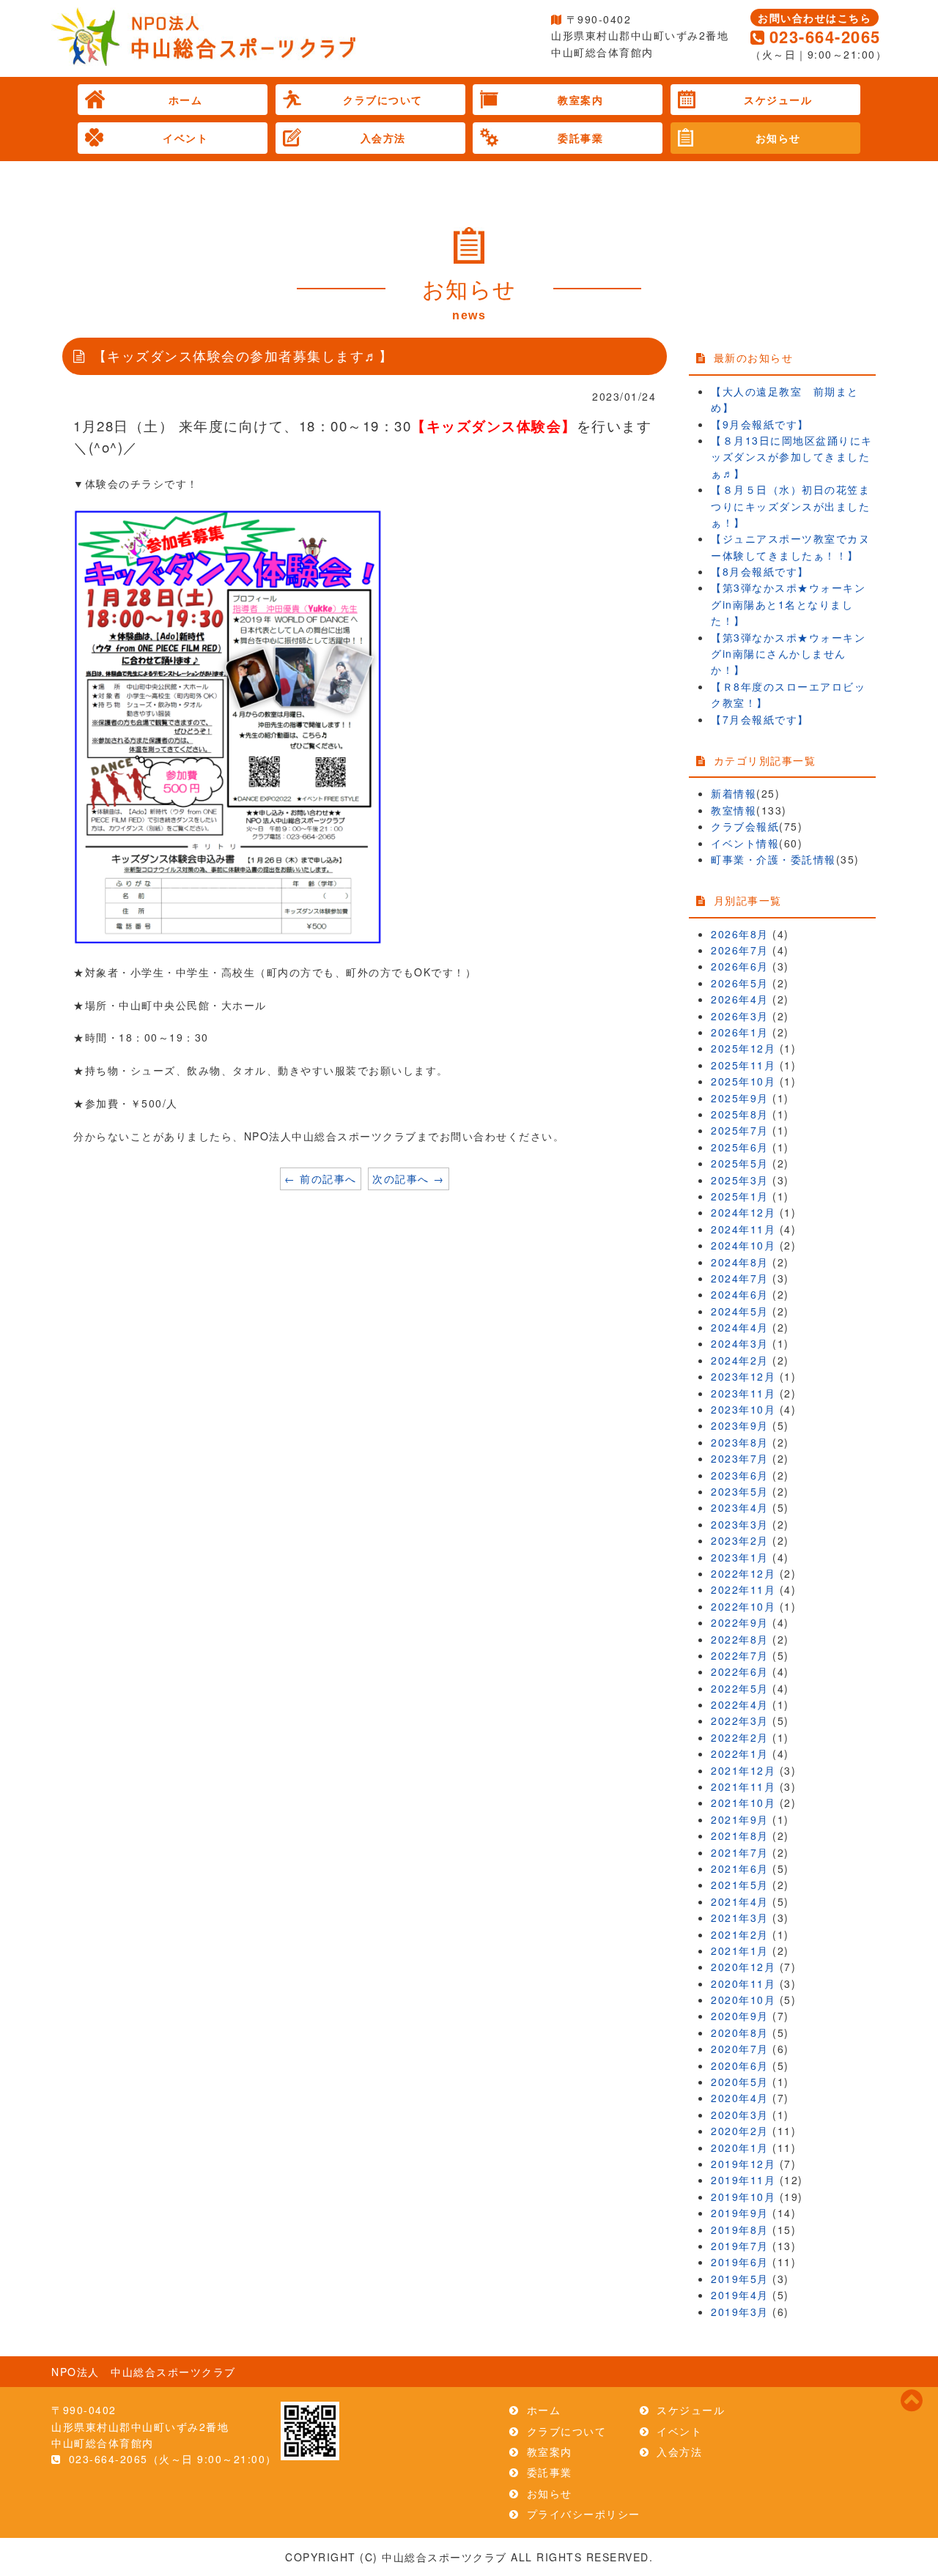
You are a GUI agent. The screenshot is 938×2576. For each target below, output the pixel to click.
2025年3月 (740, 1180)
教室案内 (580, 100)
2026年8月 (740, 934)
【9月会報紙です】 (760, 424)
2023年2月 (740, 1540)
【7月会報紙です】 (760, 719)
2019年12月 (743, 2164)
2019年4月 (740, 2295)
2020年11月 (743, 1983)
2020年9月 (740, 2016)
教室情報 (734, 810)
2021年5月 (740, 1885)
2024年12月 (743, 1212)
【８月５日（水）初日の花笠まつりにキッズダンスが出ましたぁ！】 (790, 506)
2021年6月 (740, 1868)
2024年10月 (743, 1245)
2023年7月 (740, 1458)
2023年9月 (740, 1425)
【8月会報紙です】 (760, 571)
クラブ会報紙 (745, 826)
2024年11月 (743, 1229)
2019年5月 (740, 2279)
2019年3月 (740, 2312)
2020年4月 (740, 2098)
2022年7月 (740, 1655)
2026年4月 (740, 999)
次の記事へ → (409, 1178)
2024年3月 (740, 1343)
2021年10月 (743, 1803)
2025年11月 (743, 1065)
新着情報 (734, 793)
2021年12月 (743, 1770)
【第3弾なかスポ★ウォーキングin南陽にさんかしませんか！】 (788, 654)
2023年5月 (740, 1491)
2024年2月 (740, 1360)
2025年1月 (740, 1196)
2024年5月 (740, 1311)
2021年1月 (740, 1950)
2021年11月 (743, 1786)
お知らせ (778, 138)
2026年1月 (740, 1032)
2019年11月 (743, 2180)
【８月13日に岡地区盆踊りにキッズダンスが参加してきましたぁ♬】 (792, 457)
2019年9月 (740, 2213)
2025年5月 (740, 1163)
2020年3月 (740, 2115)
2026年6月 (740, 966)
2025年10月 (743, 1081)
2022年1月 (740, 1753)
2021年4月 (740, 1901)
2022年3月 (740, 1721)
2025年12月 (743, 1048)
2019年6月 (740, 2262)
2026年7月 (740, 950)
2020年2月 (740, 2131)
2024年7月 (740, 1278)
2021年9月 (740, 1819)
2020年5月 (740, 2082)
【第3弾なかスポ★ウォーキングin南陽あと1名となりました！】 (788, 604)
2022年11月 (743, 1589)
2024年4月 (740, 1327)
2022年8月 (740, 1639)
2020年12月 (743, 1967)
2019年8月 (740, 2230)
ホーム (186, 100)
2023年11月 (743, 1393)
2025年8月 (740, 1114)
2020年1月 (740, 2148)
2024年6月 (740, 1294)
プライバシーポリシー (584, 2514)
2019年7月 (740, 2246)
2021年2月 (740, 1934)
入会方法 (383, 138)
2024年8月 (740, 1262)
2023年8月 (740, 1442)
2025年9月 (740, 1098)
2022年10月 (743, 1606)
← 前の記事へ (321, 1178)
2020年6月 (740, 2065)
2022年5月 (740, 1688)
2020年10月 (743, 2000)
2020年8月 (740, 2033)
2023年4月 (740, 1507)
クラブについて (383, 100)
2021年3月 (740, 1918)
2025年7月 (740, 1130)
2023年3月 (740, 1524)
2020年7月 (740, 2049)
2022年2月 (740, 1737)
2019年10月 (743, 2197)
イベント (185, 138)
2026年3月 (740, 1016)
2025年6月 (740, 1147)
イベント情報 (745, 843)
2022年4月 (740, 1704)
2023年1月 (740, 1557)
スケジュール (778, 100)
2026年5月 (740, 983)
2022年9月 (740, 1622)
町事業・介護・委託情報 (773, 859)
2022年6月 (740, 1671)
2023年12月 (743, 1376)
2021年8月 (740, 1836)
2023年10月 (743, 1409)
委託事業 (580, 138)
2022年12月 (743, 1573)
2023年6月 (740, 1475)
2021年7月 (740, 1852)
